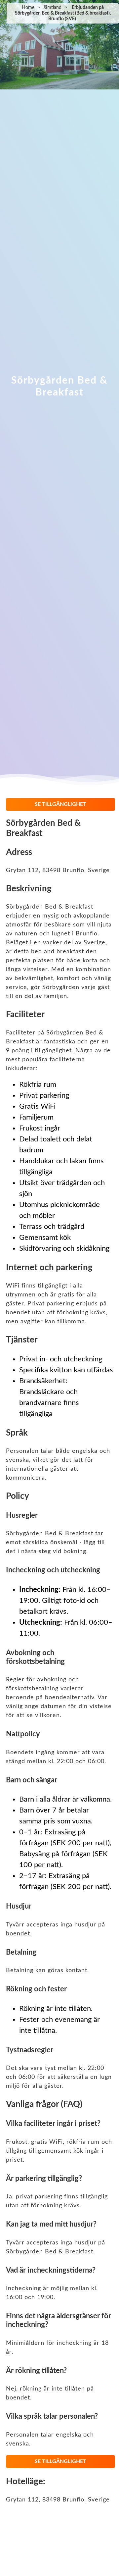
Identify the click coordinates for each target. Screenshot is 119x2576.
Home (28, 8)
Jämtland (52, 8)
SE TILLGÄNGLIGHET (60, 804)
